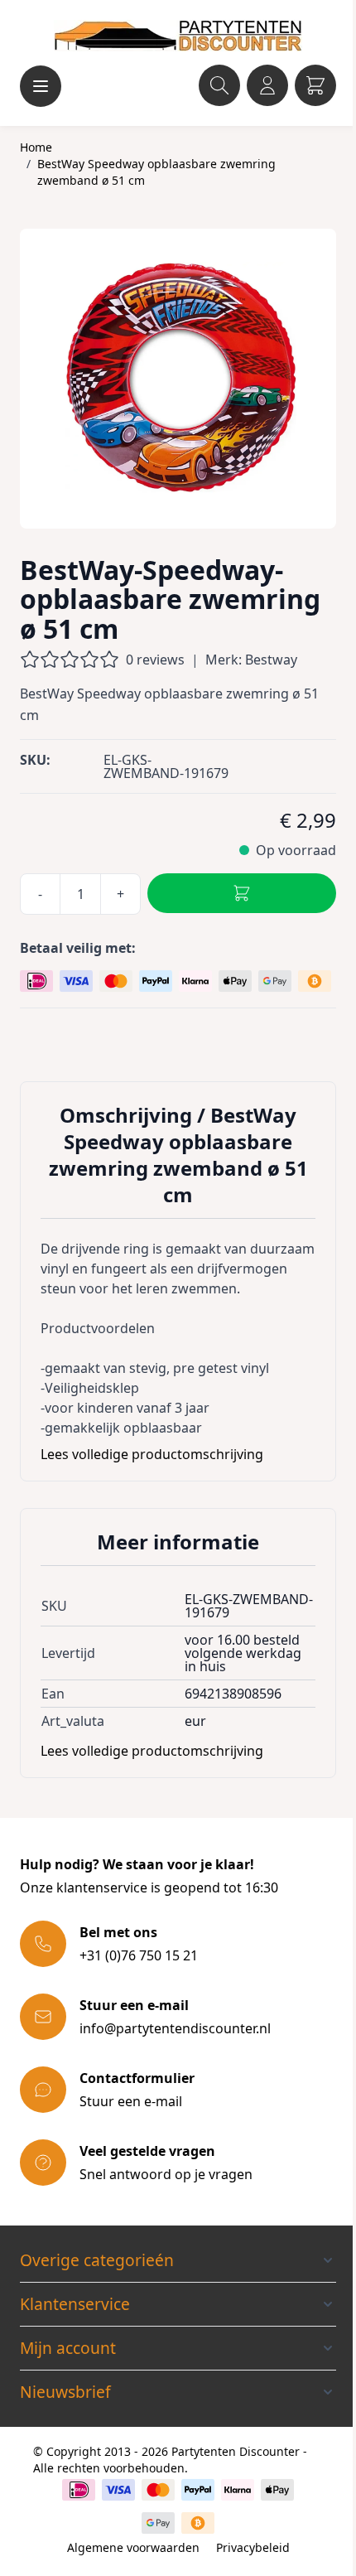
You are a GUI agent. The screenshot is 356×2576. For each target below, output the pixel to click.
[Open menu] (41, 86)
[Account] (267, 85)
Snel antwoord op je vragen (166, 2174)
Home (36, 147)
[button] (178, 2260)
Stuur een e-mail (131, 2101)
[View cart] (315, 85)
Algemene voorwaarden (133, 2547)
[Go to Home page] (178, 36)
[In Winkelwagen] (242, 893)
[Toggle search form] (219, 85)
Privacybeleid (253, 2547)
